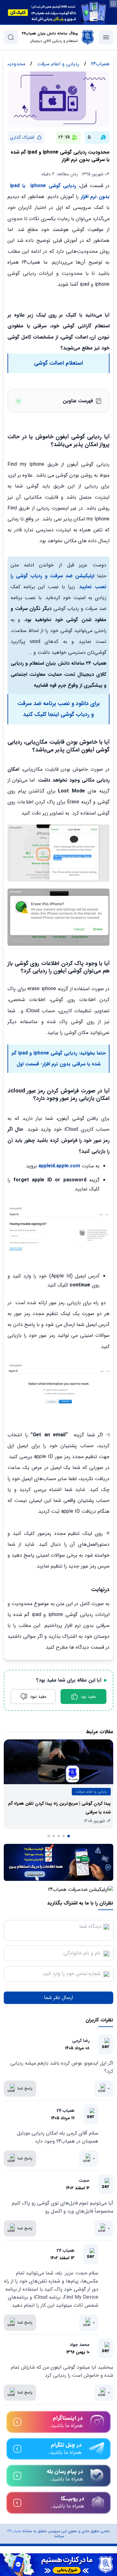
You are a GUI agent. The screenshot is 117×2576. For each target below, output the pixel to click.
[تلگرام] (58, 2449)
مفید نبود (38, 1697)
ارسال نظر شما (58, 1998)
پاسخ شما (25, 2088)
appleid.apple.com (59, 1166)
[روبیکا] (58, 2503)
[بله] (58, 2476)
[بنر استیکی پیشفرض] (58, 2565)
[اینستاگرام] (58, 2422)
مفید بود (88, 1697)
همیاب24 (14, 2531)
